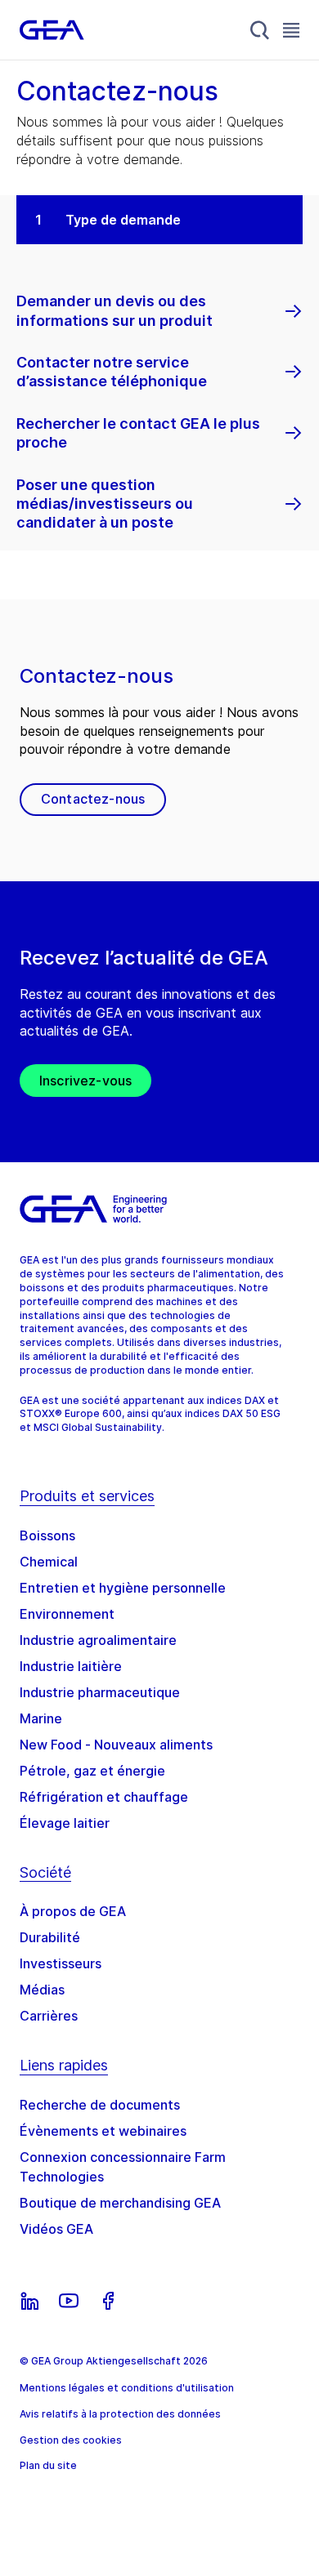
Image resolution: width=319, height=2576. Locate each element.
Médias (42, 1990)
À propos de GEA (73, 1911)
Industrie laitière (71, 1666)
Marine (41, 1718)
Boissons (47, 1535)
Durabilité (50, 1937)
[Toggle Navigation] (291, 30)
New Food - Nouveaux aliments (116, 1745)
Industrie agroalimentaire (98, 1640)
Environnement (67, 1614)
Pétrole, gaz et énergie (92, 1771)
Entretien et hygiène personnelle (123, 1588)
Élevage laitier (65, 1823)
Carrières (49, 2016)
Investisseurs (61, 1963)
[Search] (260, 30)
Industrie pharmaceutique (100, 1692)
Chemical (49, 1562)
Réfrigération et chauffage (104, 1797)
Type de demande (123, 220)
